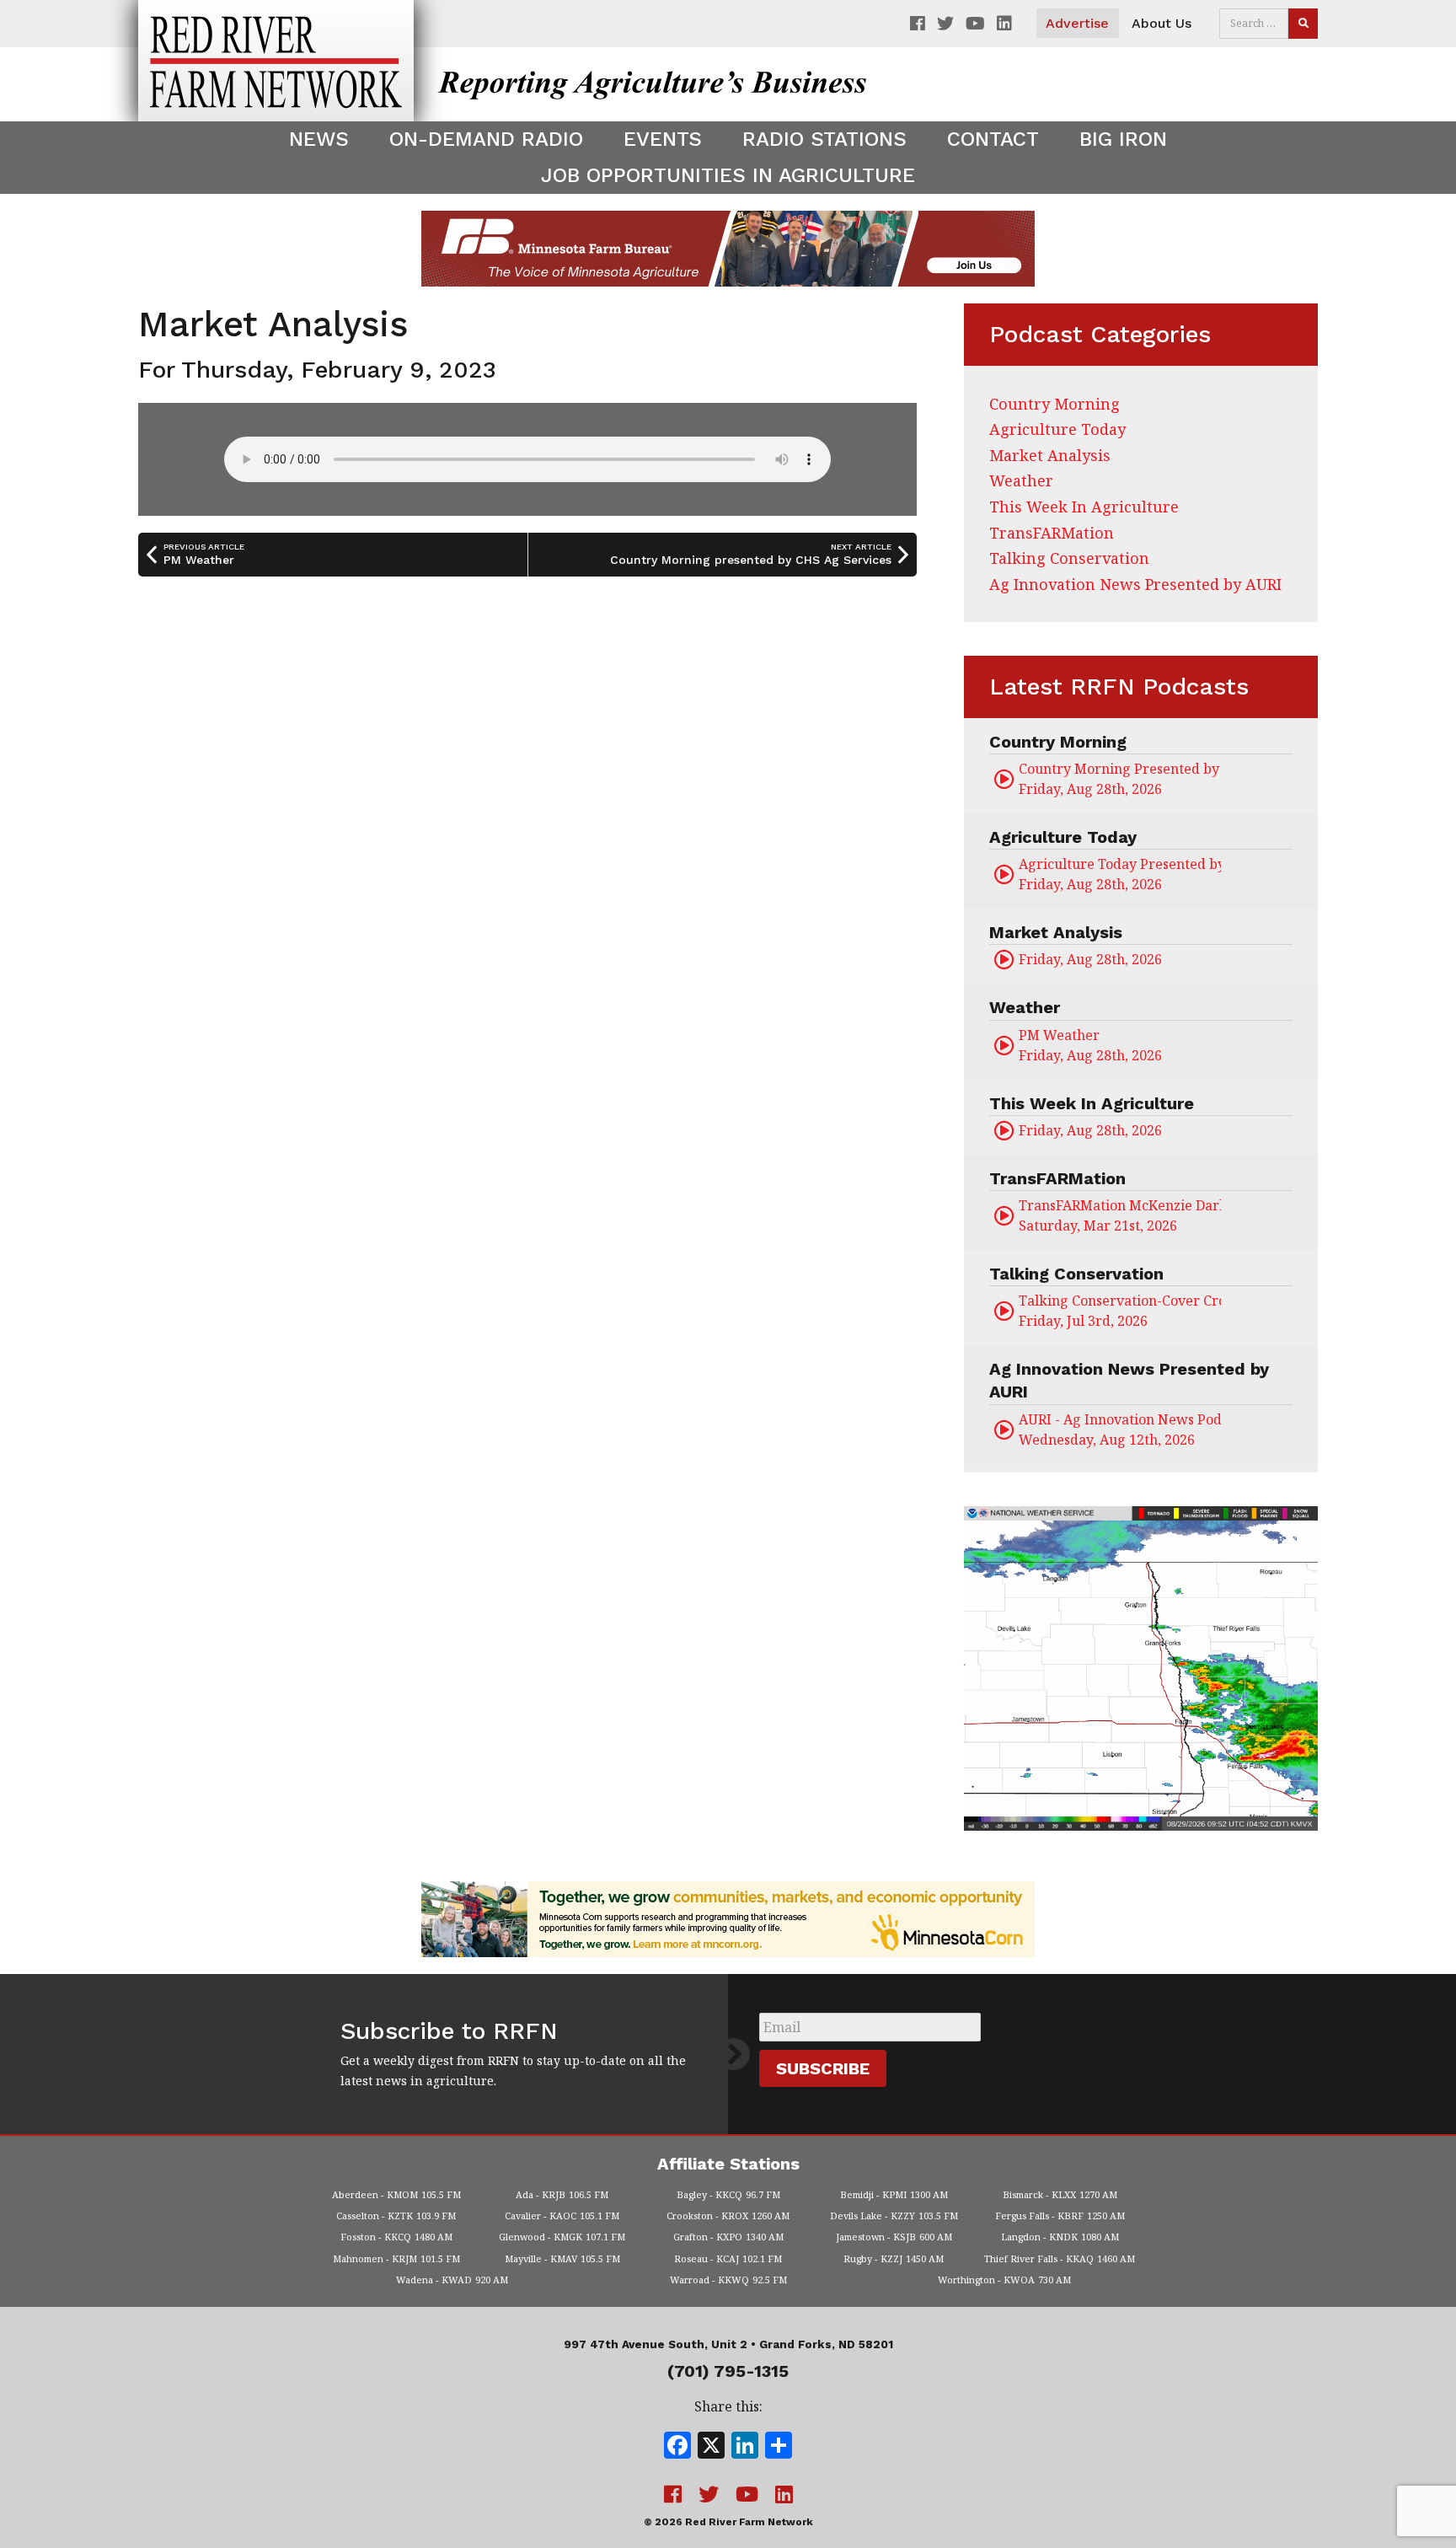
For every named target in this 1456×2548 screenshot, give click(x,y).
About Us (1162, 23)
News (319, 139)
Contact (993, 139)
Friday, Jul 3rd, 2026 (1120, 1311)
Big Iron (1123, 139)
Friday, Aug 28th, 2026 (1120, 779)
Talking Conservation (1069, 558)
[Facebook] (677, 2447)
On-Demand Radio (486, 139)
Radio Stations (824, 139)
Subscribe (823, 2068)
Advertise (1077, 23)
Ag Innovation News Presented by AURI (1135, 584)
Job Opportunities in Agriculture (728, 175)
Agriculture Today (1057, 429)
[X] (711, 2447)
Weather (1021, 480)
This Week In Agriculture (1084, 507)
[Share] (779, 2447)
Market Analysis (1050, 455)
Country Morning (1055, 404)
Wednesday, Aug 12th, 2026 (1120, 1430)
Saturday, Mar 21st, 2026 (1120, 1215)
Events (663, 139)
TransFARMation (1052, 533)
